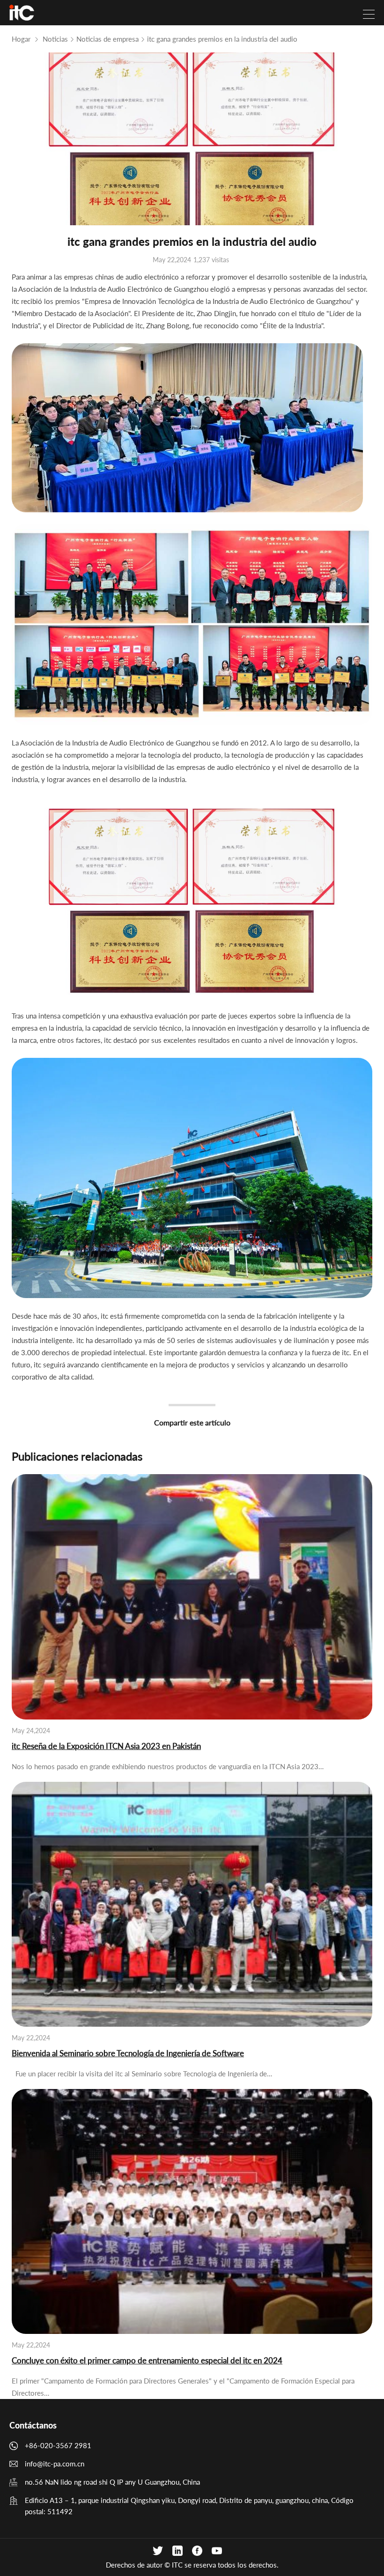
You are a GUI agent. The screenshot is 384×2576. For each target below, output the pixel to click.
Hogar (21, 39)
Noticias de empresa (107, 39)
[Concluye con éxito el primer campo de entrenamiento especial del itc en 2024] (192, 2211)
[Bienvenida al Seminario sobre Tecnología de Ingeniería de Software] (192, 1904)
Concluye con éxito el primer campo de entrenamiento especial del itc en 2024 (147, 2360)
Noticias (55, 39)
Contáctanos (33, 2425)
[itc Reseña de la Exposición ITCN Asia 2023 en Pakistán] (192, 1597)
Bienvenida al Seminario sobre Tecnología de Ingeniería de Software (128, 2053)
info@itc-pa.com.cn (55, 2464)
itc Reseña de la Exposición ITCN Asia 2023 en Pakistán (106, 1746)
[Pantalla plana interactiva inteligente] (22, 13)
